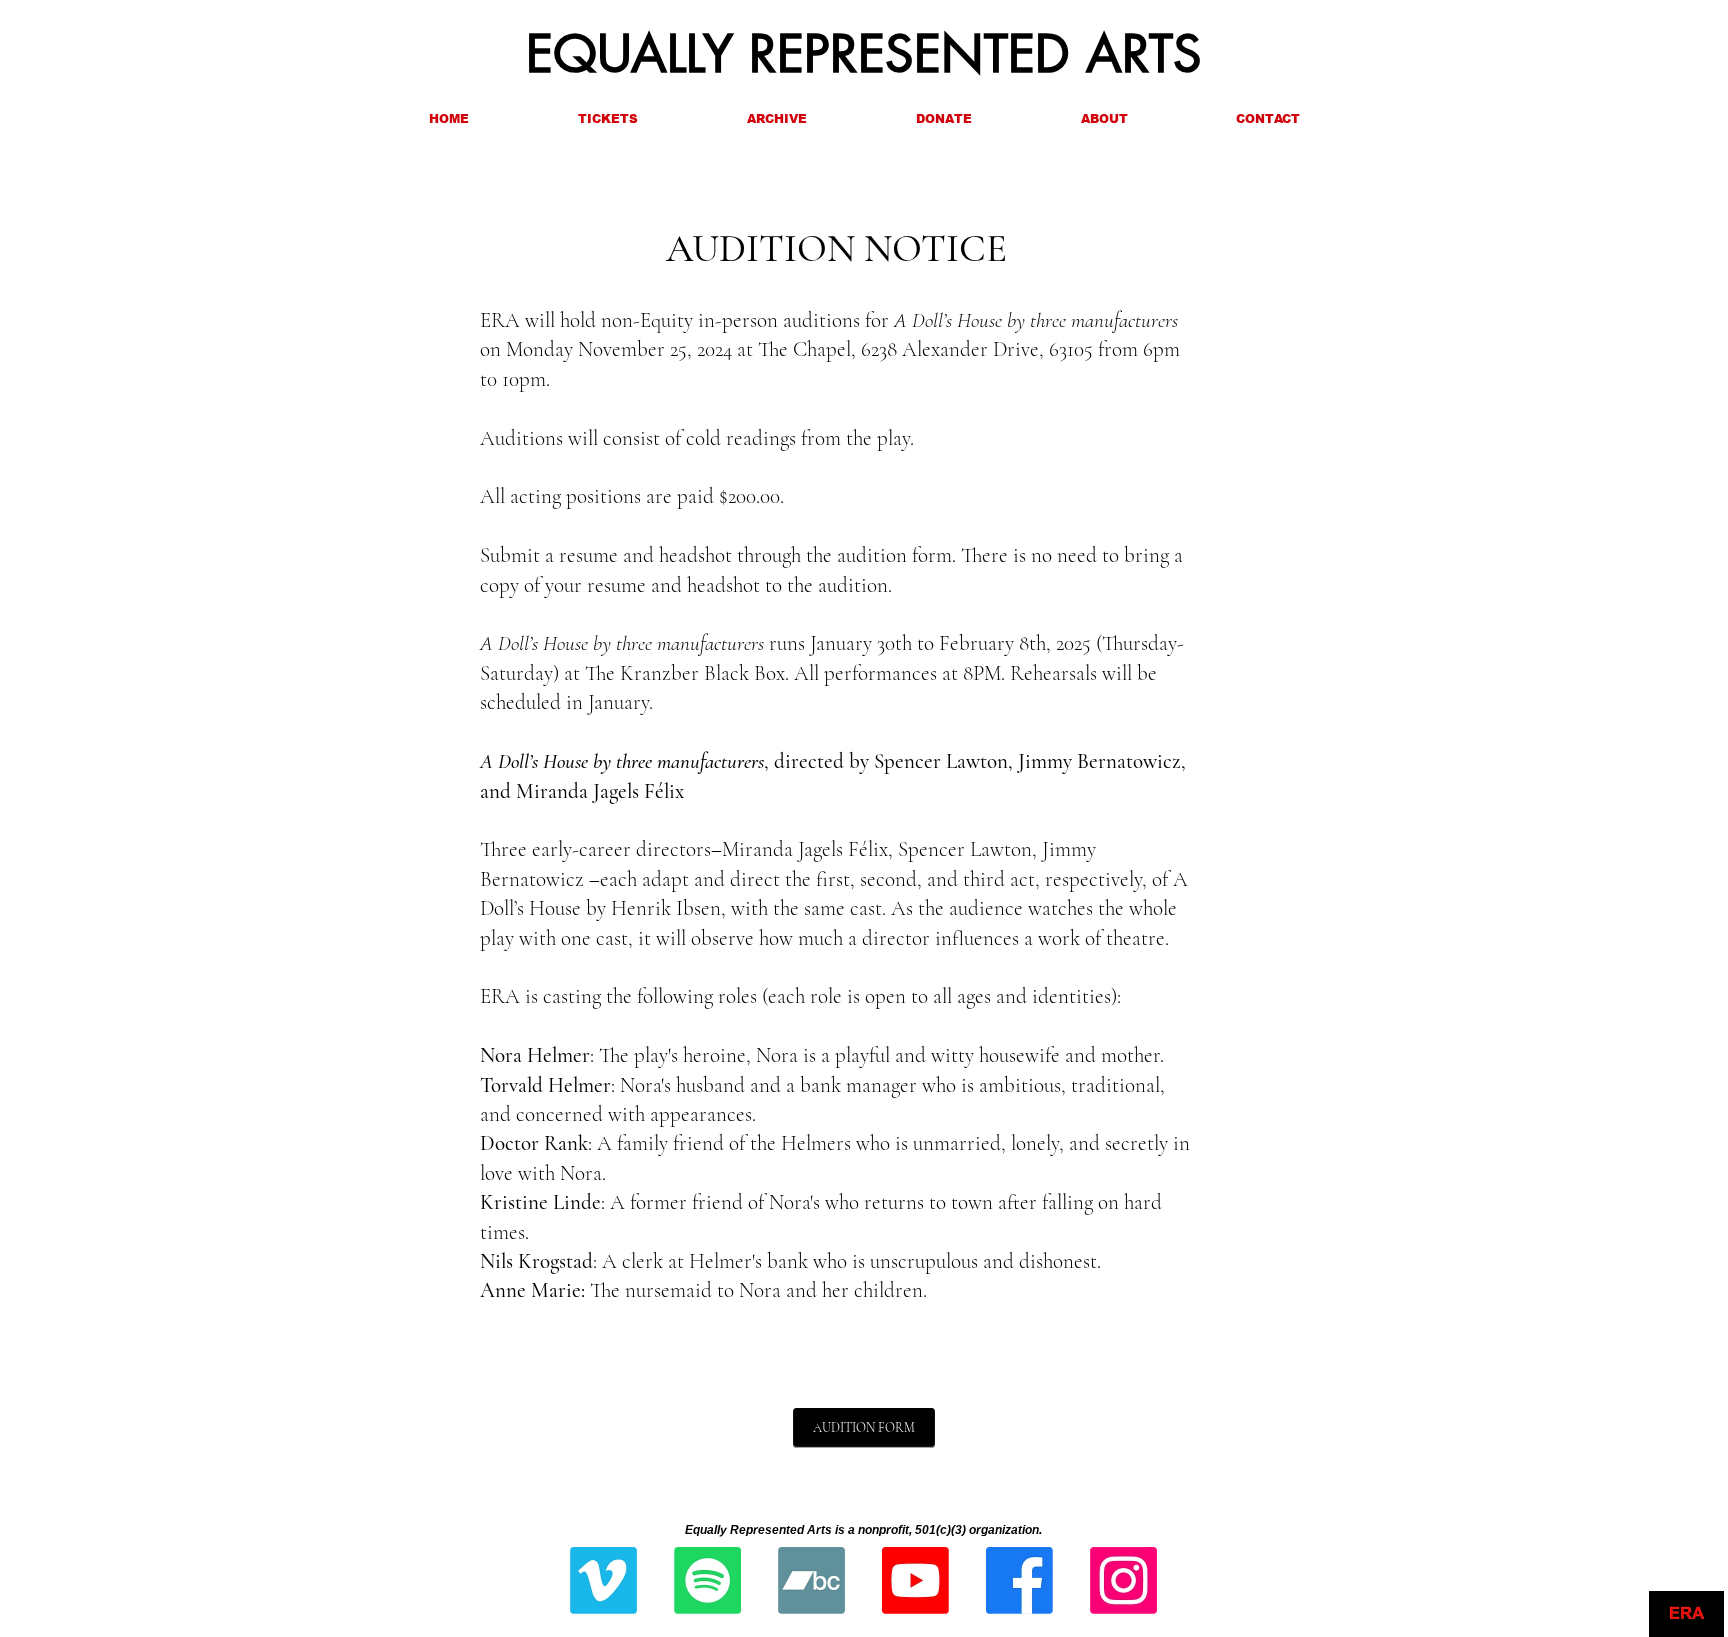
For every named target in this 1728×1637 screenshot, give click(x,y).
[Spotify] (707, 1580)
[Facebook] (1019, 1580)
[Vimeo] (603, 1580)
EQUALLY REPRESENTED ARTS (864, 54)
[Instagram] (1123, 1580)
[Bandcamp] (811, 1580)
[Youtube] (915, 1580)
